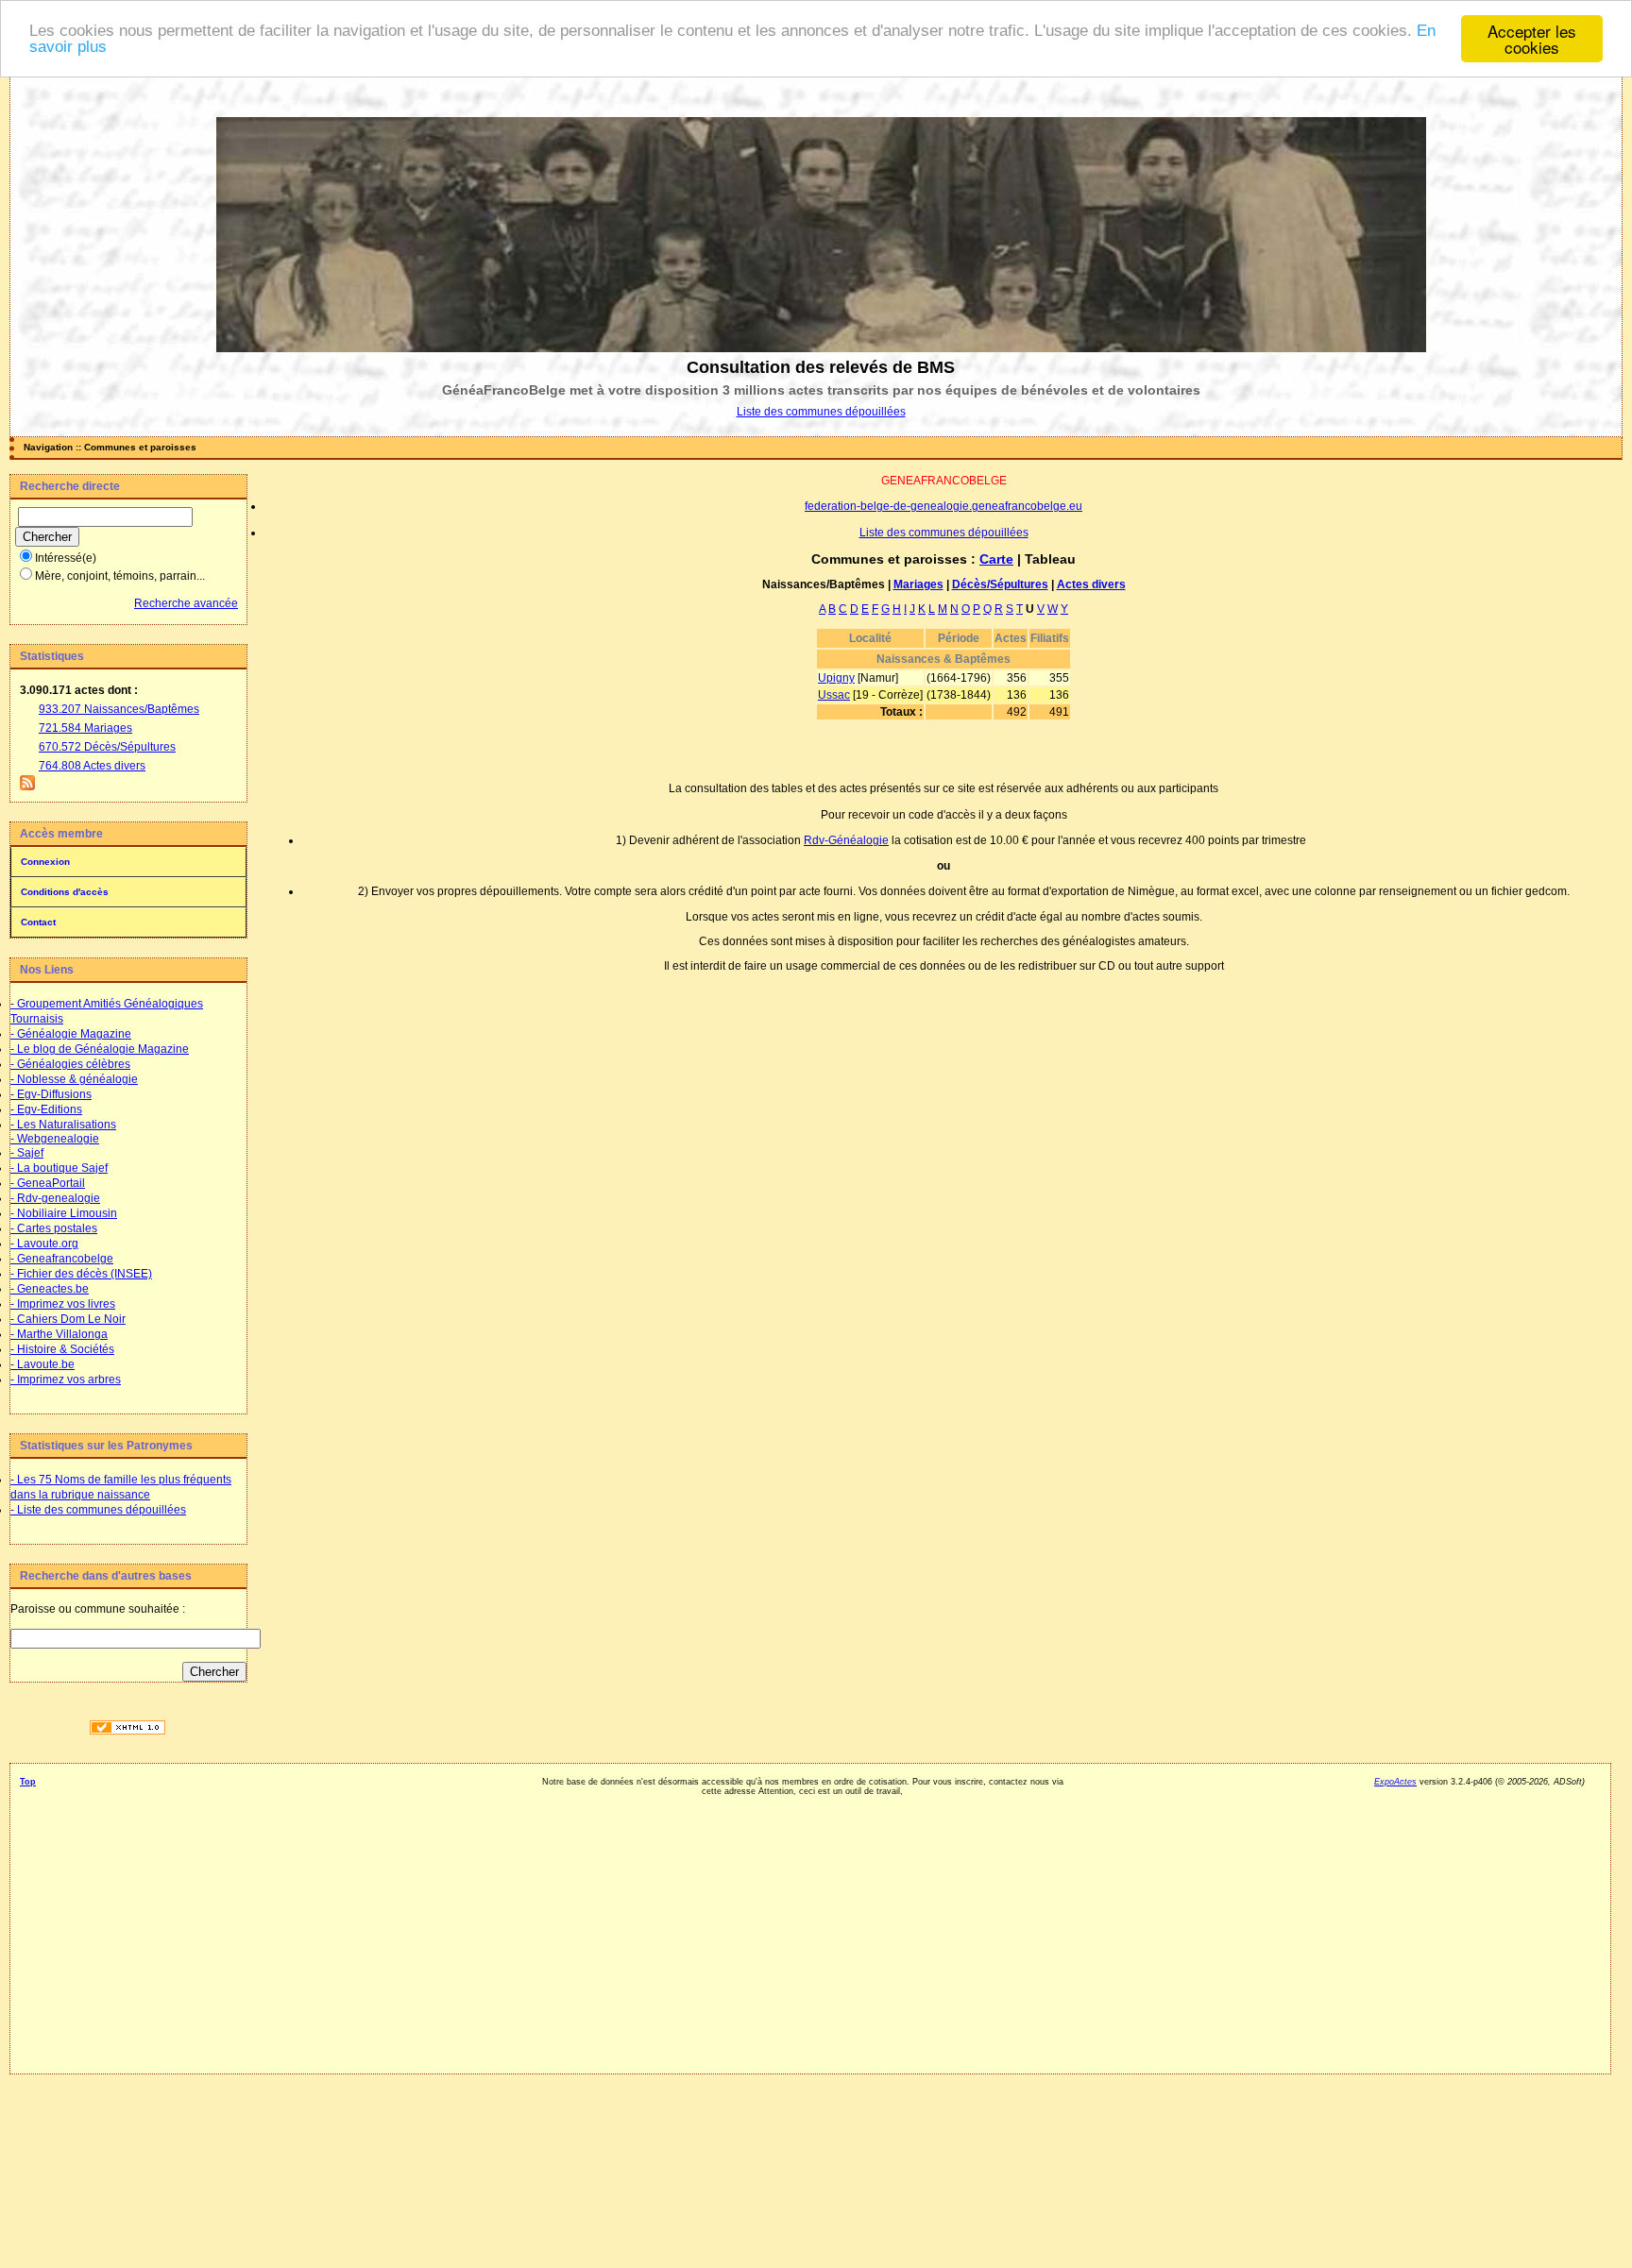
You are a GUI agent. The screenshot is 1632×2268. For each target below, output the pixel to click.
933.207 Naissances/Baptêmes (119, 709)
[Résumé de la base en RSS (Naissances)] (27, 787)
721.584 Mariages (85, 728)
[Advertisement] (127, 1985)
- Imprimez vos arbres (66, 1379)
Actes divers (1091, 584)
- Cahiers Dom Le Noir (68, 1319)
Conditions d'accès (65, 892)
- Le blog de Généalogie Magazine (100, 1049)
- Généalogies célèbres (70, 1064)
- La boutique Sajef (59, 1168)
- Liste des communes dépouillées (98, 1510)
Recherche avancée (186, 603)
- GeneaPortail (48, 1183)
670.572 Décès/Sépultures (107, 747)
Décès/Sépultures (1000, 584)
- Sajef (27, 1153)
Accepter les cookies (1532, 39)
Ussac (834, 695)
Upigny (836, 678)
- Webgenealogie (55, 1139)
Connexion (45, 862)
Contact (38, 922)
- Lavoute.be (42, 1364)
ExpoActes (1395, 1782)
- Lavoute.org (44, 1244)
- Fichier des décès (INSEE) (81, 1274)
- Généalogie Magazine (71, 1034)
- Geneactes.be (50, 1289)
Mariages (918, 584)
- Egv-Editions (46, 1109)
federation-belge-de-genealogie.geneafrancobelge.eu (943, 506)
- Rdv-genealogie (55, 1198)
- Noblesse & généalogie (74, 1079)
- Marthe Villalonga (59, 1334)
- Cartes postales (54, 1228)
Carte (996, 559)
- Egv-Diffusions (51, 1094)
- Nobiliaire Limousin (64, 1213)
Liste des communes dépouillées (821, 412)
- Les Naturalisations (63, 1125)
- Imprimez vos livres (63, 1304)
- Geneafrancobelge (62, 1259)
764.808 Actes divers (92, 766)
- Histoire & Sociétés (62, 1349)
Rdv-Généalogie (846, 840)
